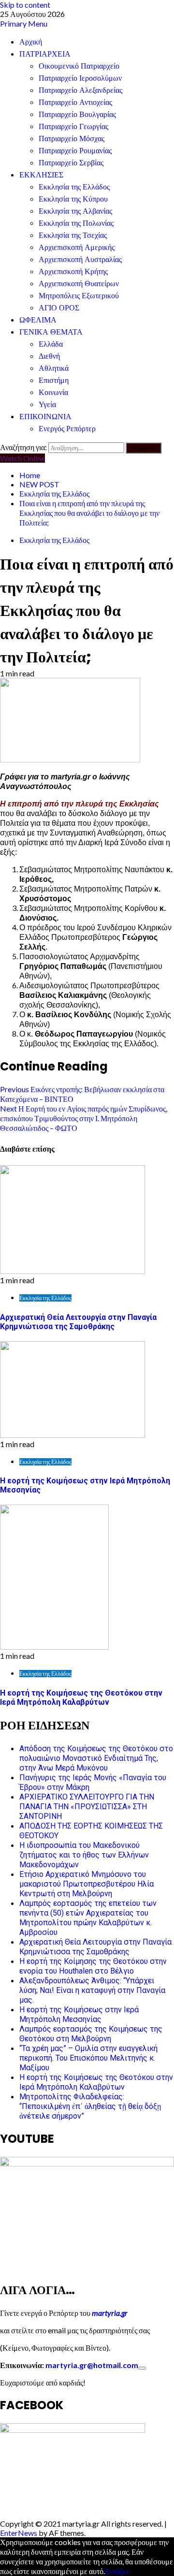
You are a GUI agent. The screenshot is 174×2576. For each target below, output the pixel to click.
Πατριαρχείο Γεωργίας (73, 126)
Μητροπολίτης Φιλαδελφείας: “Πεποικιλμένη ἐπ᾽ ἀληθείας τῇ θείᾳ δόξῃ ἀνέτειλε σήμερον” (90, 2106)
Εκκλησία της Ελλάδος (74, 187)
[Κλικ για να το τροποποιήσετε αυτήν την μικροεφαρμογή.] (142, 2368)
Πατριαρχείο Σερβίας (71, 163)
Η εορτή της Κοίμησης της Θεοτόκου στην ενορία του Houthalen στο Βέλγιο (93, 1966)
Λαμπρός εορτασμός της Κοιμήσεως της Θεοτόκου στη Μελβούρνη (91, 2034)
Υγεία (47, 404)
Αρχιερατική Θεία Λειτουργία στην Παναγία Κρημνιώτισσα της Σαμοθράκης (78, 1322)
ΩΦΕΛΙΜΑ (38, 320)
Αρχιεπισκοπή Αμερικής (77, 247)
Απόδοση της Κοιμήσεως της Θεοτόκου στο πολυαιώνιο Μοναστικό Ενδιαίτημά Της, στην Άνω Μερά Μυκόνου (96, 1758)
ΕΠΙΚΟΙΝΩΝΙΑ (45, 417)
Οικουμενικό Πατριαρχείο (79, 66)
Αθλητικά (54, 368)
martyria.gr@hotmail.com (92, 2365)
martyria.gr (109, 2313)
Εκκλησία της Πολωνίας (76, 223)
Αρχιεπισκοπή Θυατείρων (79, 284)
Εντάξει (117, 2571)
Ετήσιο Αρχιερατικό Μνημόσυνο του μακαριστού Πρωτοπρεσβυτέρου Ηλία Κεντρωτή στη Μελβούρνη (87, 1884)
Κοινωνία (53, 392)
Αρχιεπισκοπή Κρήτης (73, 271)
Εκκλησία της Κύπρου (73, 199)
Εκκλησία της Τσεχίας (73, 235)
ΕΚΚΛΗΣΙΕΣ (41, 175)
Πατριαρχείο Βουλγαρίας (77, 114)
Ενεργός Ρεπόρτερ (67, 429)
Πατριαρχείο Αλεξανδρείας (80, 90)
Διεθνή (49, 356)
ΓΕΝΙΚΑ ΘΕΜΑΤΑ (51, 332)
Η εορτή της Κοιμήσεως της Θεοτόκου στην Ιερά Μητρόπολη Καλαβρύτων (81, 1698)
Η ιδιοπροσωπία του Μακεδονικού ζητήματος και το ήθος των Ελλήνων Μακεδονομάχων (84, 1855)
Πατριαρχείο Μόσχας (72, 139)
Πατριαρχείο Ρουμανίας (75, 151)
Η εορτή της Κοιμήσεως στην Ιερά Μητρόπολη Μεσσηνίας (79, 2014)
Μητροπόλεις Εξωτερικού (79, 296)
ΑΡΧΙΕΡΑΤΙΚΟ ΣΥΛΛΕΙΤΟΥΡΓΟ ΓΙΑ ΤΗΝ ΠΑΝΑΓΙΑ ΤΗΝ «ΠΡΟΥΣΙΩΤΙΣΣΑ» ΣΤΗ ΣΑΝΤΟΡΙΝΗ (87, 1807)
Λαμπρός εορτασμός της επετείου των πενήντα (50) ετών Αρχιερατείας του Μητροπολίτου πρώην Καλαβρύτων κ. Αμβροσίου (88, 1918)
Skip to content (25, 5)
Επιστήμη (54, 380)
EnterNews (19, 2533)
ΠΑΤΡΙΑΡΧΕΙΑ (45, 54)
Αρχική (31, 42)
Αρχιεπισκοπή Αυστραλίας (80, 259)
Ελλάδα (51, 344)
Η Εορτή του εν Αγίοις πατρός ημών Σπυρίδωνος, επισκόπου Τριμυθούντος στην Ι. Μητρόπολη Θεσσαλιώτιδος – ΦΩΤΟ (84, 1118)
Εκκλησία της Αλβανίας (75, 211)
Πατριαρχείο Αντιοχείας (75, 102)
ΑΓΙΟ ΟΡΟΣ (59, 308)
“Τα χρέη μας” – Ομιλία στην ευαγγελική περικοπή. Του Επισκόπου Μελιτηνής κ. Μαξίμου (88, 2058)
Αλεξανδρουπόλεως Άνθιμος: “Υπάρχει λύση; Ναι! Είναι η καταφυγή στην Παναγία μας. (92, 1990)
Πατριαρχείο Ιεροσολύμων (80, 78)
